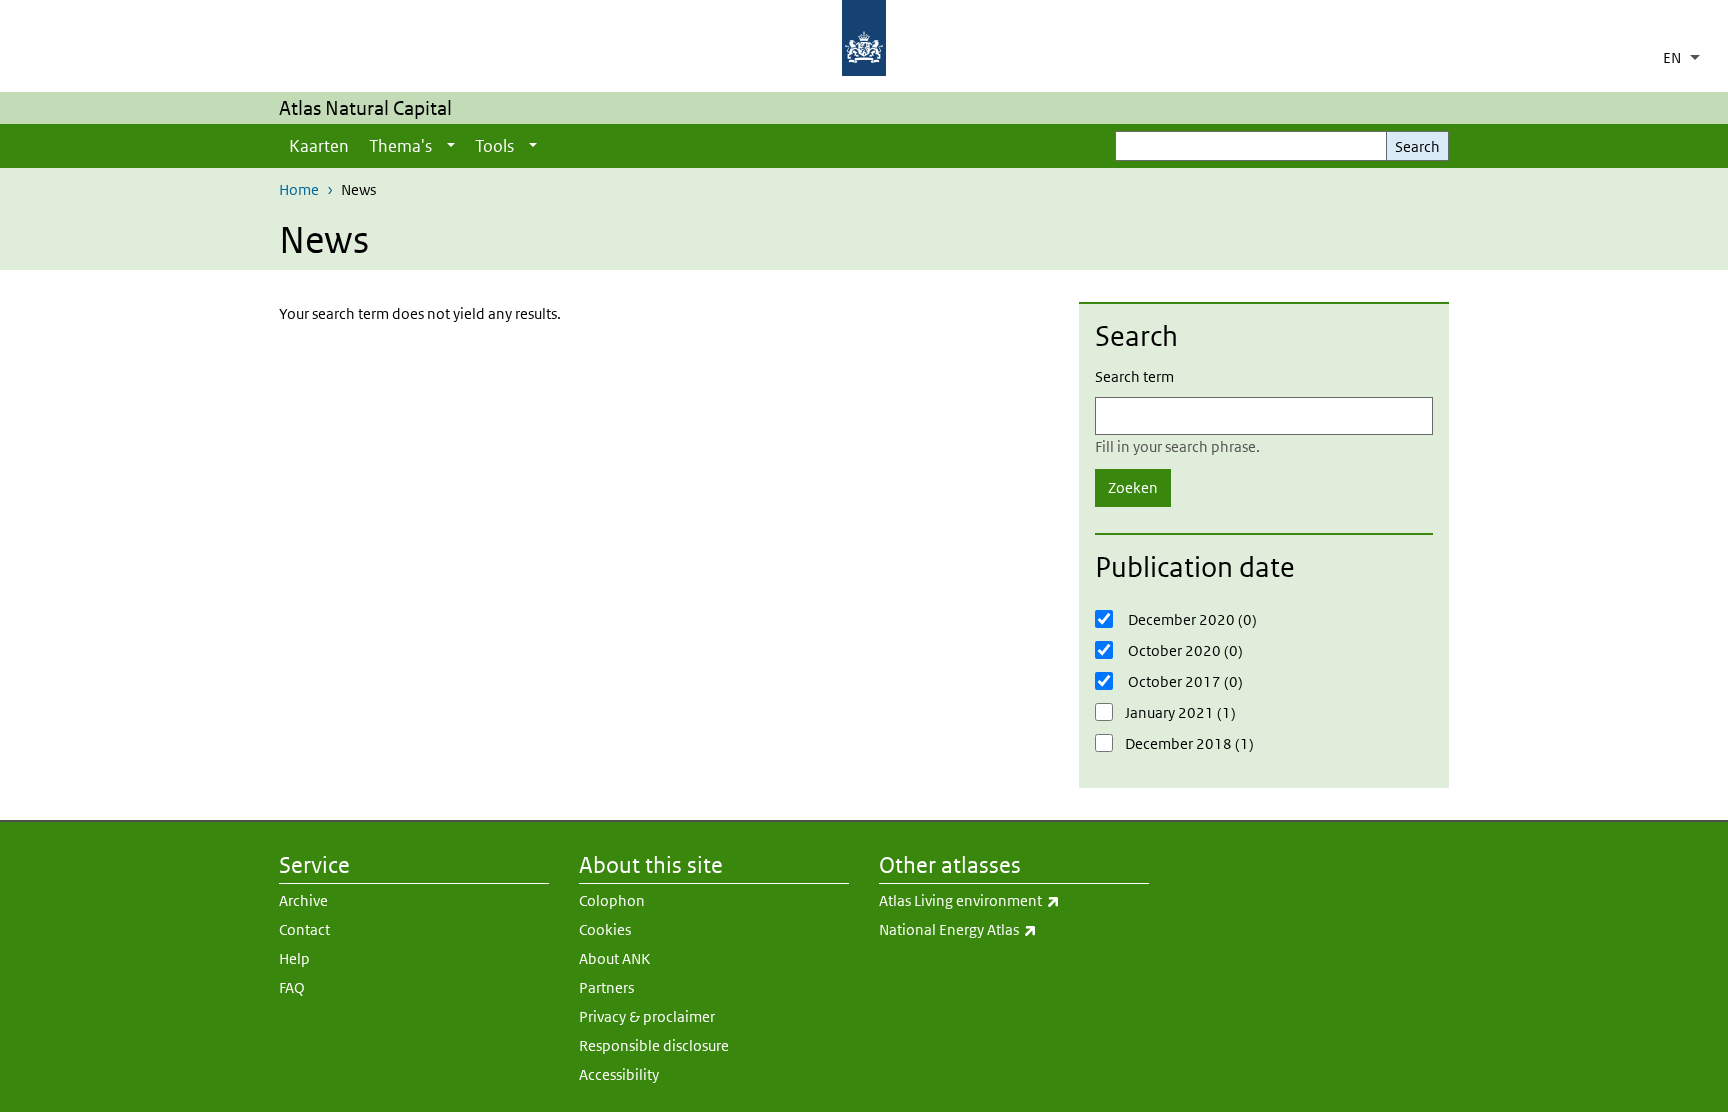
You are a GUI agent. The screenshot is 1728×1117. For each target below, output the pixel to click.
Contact (304, 929)
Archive (303, 900)
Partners (606, 987)
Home (299, 189)
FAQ (292, 987)
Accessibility (619, 1074)
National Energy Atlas (1010, 929)
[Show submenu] (451, 146)
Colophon (612, 900)
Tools (494, 146)
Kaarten (319, 146)
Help (294, 958)
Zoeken (1133, 487)
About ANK (614, 958)
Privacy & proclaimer (647, 1016)
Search (1417, 146)
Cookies (605, 929)
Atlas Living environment (1014, 900)
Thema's (400, 146)
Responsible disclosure (654, 1045)
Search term (1134, 376)
